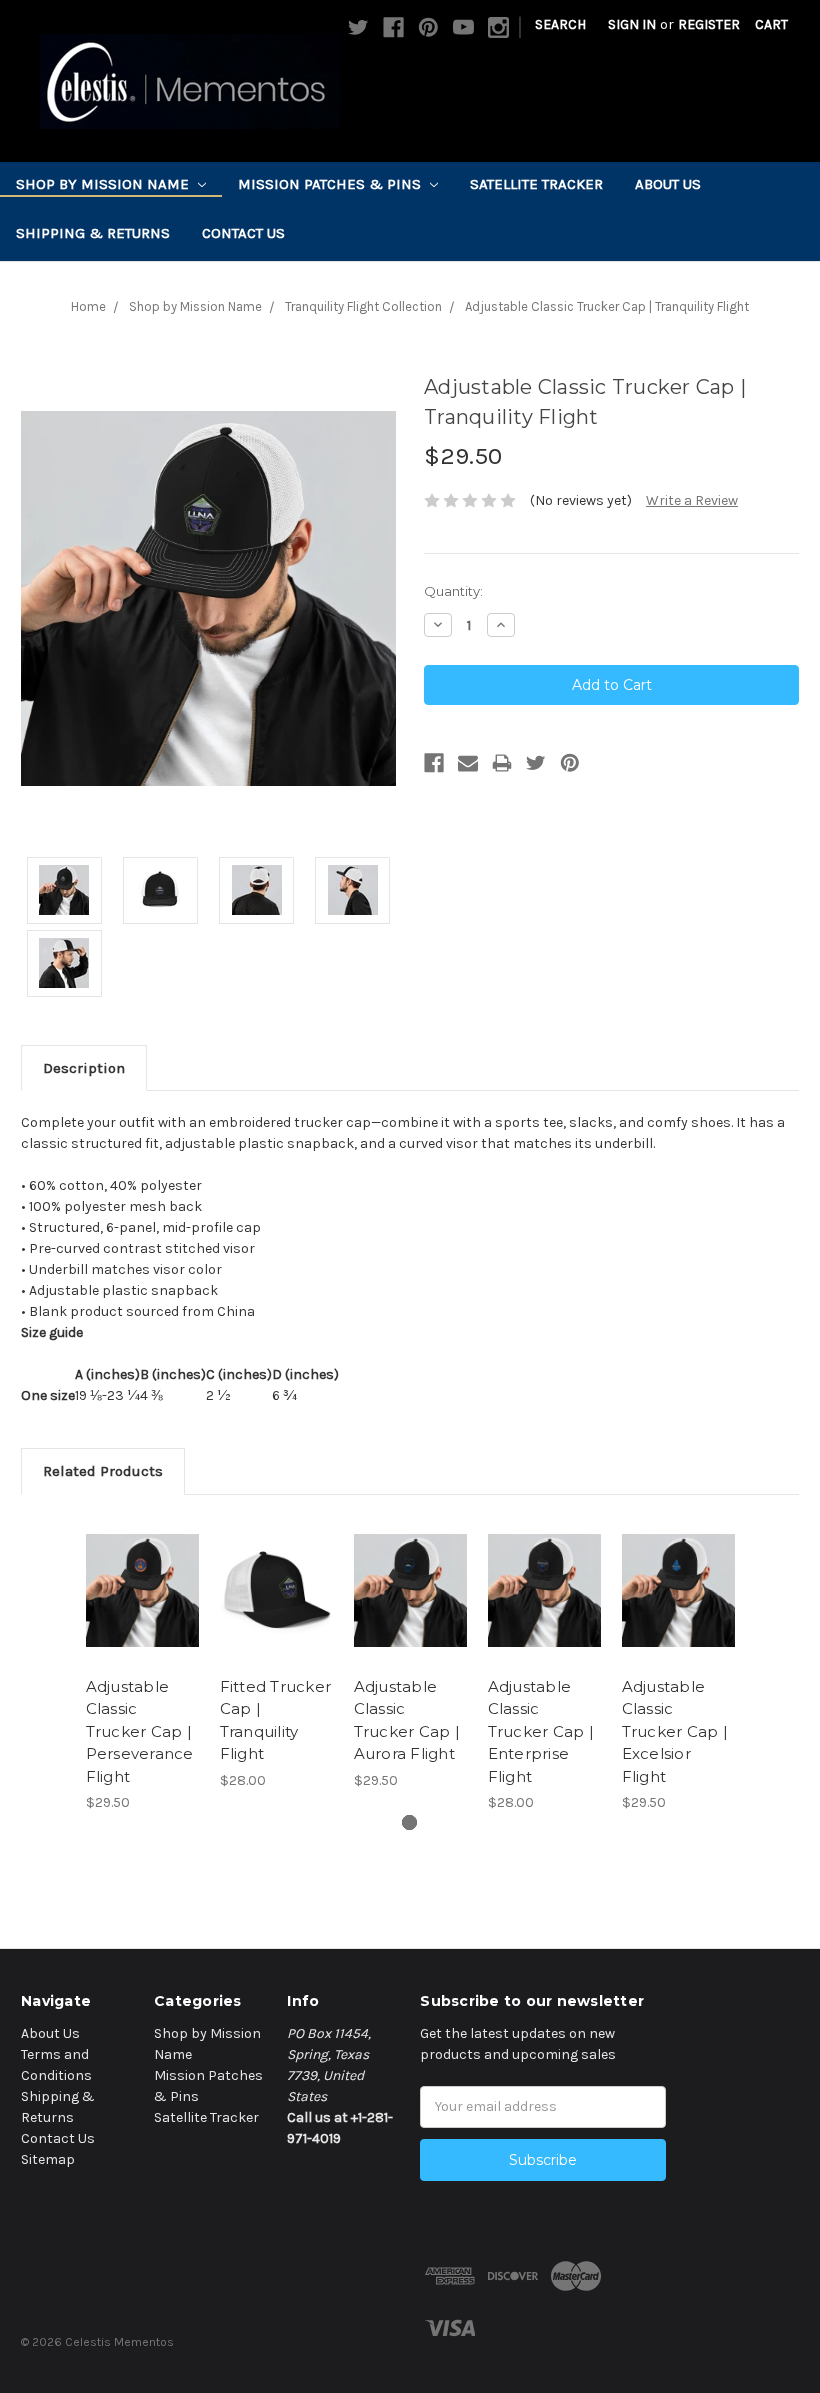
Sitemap (48, 2159)
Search (560, 24)
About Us (668, 184)
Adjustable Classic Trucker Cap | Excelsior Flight (675, 1731)
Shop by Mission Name (104, 184)
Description (84, 1068)
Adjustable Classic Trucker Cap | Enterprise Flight (541, 1731)
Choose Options (276, 1615)
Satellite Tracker (536, 184)
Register (709, 24)
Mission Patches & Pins (331, 184)
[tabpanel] (142, 1664)
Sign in (632, 24)
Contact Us (243, 233)
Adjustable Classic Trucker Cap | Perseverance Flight (140, 1731)
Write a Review (692, 500)
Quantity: (453, 591)
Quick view (142, 1566)
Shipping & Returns (93, 233)
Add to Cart (142, 1615)
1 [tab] (409, 1822)
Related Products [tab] (103, 1471)
